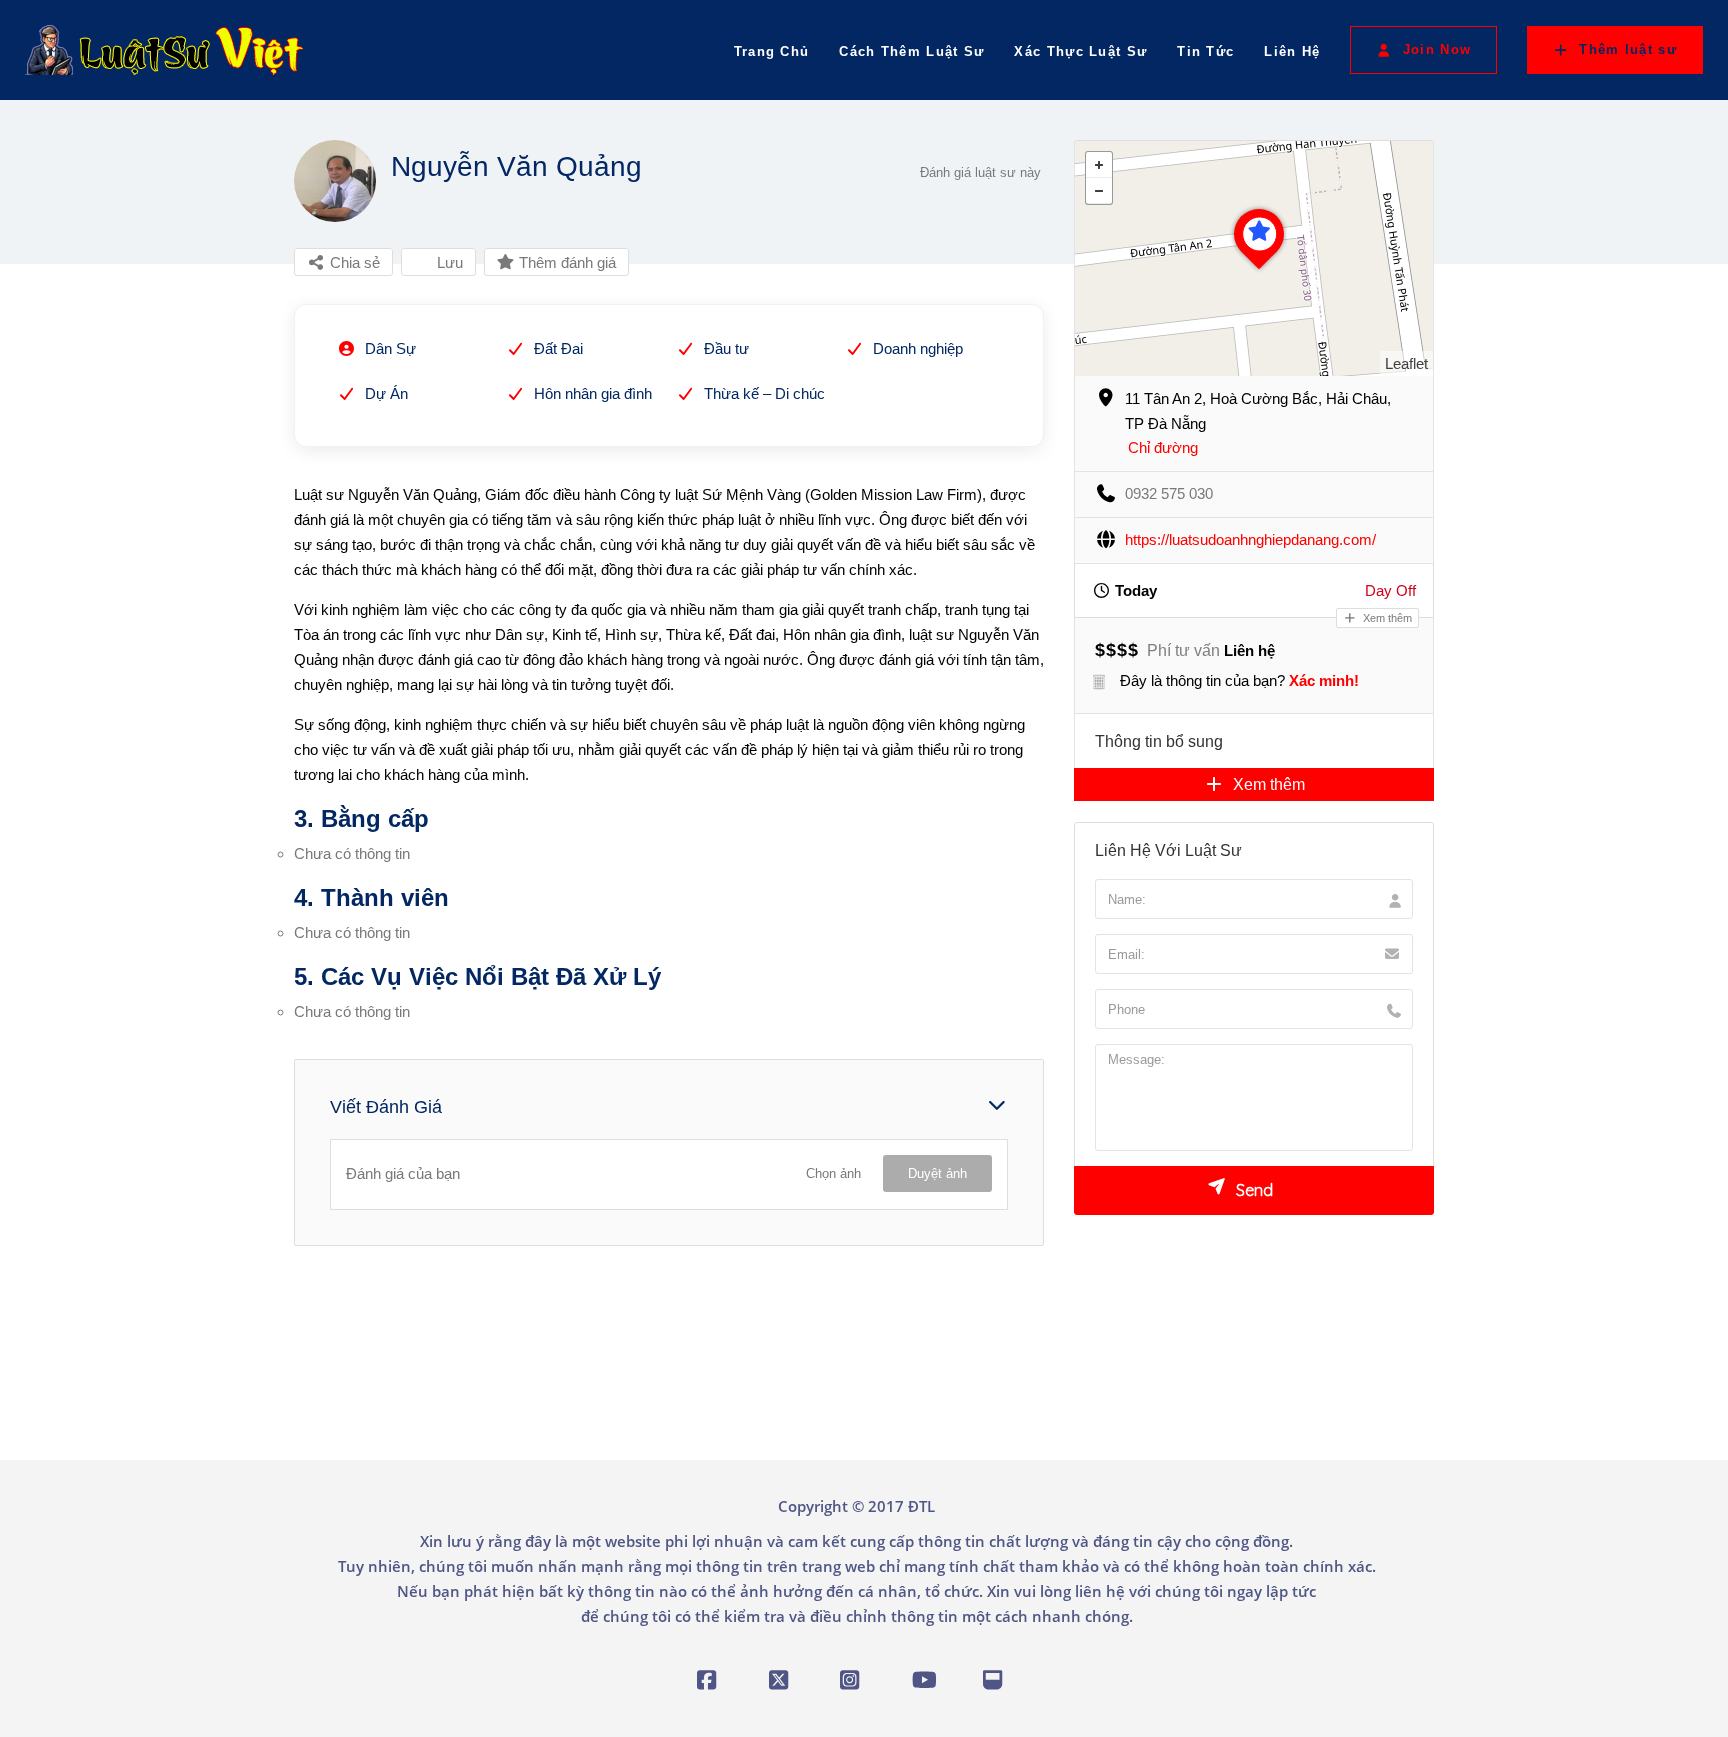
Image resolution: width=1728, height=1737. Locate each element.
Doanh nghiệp (918, 348)
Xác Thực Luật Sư (1080, 51)
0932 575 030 (1169, 493)
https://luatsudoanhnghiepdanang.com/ (1250, 539)
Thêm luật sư (1628, 49)
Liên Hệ (1292, 51)
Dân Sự (390, 348)
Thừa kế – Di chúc (764, 393)
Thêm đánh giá (565, 262)
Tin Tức (1205, 51)
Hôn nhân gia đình (593, 393)
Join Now (1437, 49)
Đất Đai (558, 348)
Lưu (448, 262)
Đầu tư (726, 348)
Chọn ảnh (833, 1173)
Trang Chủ (772, 51)
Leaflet (1406, 363)
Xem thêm (1386, 618)
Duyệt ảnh (937, 1173)
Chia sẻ (353, 262)
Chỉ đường (1163, 447)
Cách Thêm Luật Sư (911, 51)
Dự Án (386, 393)
